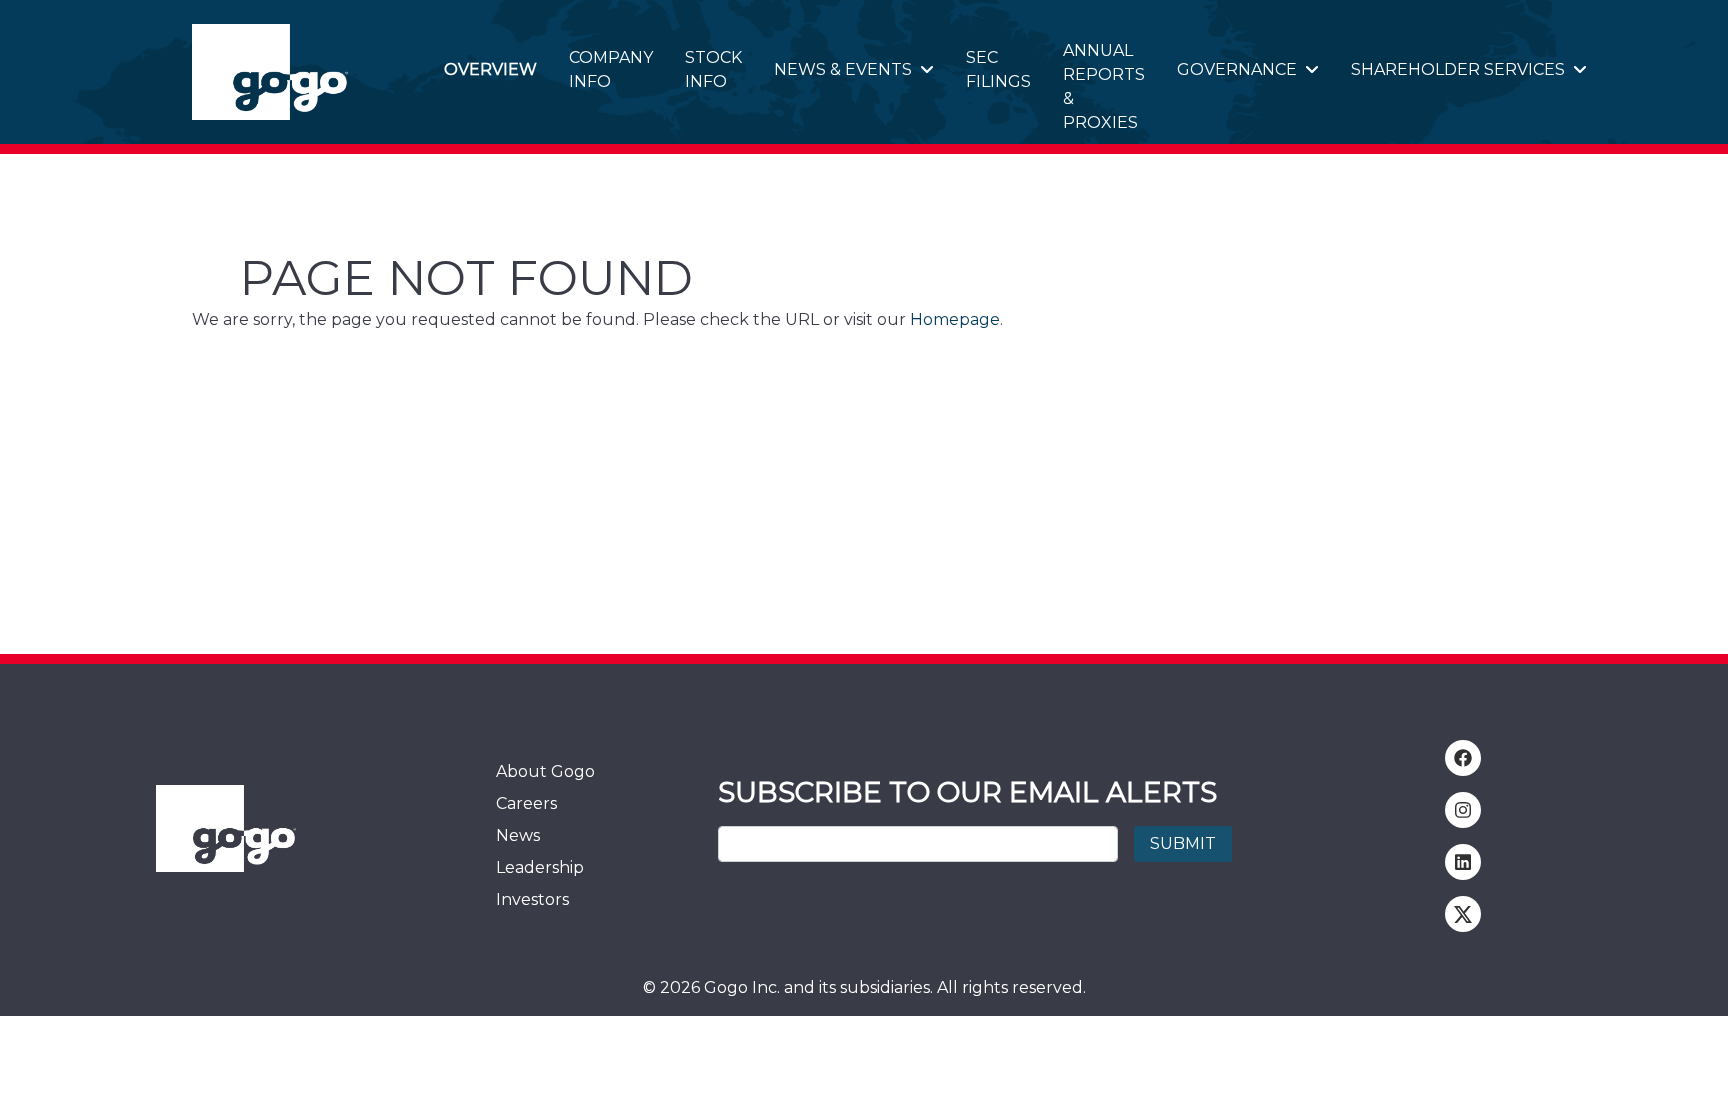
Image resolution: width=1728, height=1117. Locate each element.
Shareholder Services (1458, 69)
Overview (490, 69)
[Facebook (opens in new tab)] (1463, 758)
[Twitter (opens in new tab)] (1463, 914)
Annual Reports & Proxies (1104, 86)
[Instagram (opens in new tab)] (1463, 810)
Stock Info (713, 69)
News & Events (843, 69)
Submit (1183, 843)
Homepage (955, 319)
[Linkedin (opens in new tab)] (1463, 862)
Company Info (611, 69)
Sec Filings (998, 69)
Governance (1237, 69)
